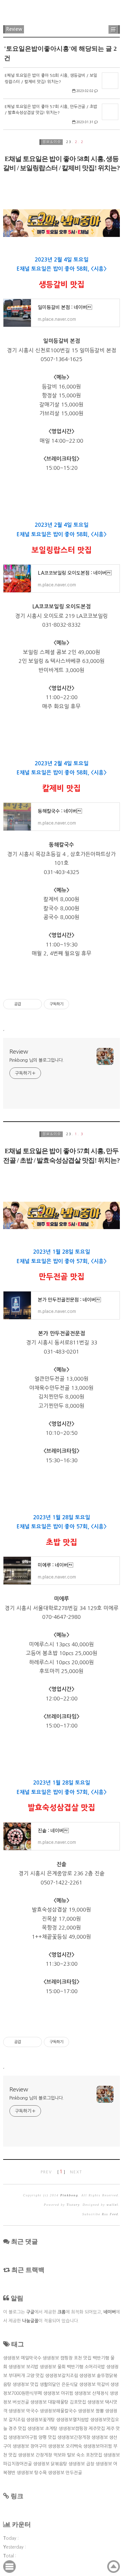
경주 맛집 (17, 2429)
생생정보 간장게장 (35, 2455)
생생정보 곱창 (81, 2464)
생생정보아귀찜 (98, 2446)
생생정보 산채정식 (91, 2393)
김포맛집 (78, 2402)
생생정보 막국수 (23, 2411)
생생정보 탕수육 (32, 2473)
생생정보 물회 (53, 2367)
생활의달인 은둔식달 (59, 2384)
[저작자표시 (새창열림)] (72, 1004)
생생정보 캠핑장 (58, 2358)
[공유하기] (27, 1004)
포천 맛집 (83, 2358)
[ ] (61, 2172)
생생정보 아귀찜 (58, 2393)
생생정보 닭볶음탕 (50, 2464)
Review (14, 29)
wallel (112, 2205)
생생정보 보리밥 (23, 2367)
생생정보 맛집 (26, 2384)
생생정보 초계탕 (42, 2429)
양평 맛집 (47, 2437)
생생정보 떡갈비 (94, 2384)
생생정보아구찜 (23, 2437)
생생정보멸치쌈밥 (73, 2420)
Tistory (73, 2205)
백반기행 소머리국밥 (86, 2367)
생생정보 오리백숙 (65, 2446)
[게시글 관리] (35, 1004)
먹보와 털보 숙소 (69, 2455)
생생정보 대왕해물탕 (49, 2402)
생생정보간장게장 (74, 2437)
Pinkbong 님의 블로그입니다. (37, 1060)
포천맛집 (94, 2455)
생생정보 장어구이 (30, 2446)
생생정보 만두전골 (65, 2473)
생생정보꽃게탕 (41, 2420)
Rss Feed (110, 2214)
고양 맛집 (35, 2376)
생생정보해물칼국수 (58, 2411)
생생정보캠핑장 (73, 2429)
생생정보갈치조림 (61, 2376)
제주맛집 (97, 2429)
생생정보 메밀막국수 (22, 2358)
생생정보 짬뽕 (91, 2411)
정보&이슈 (52, 142)
